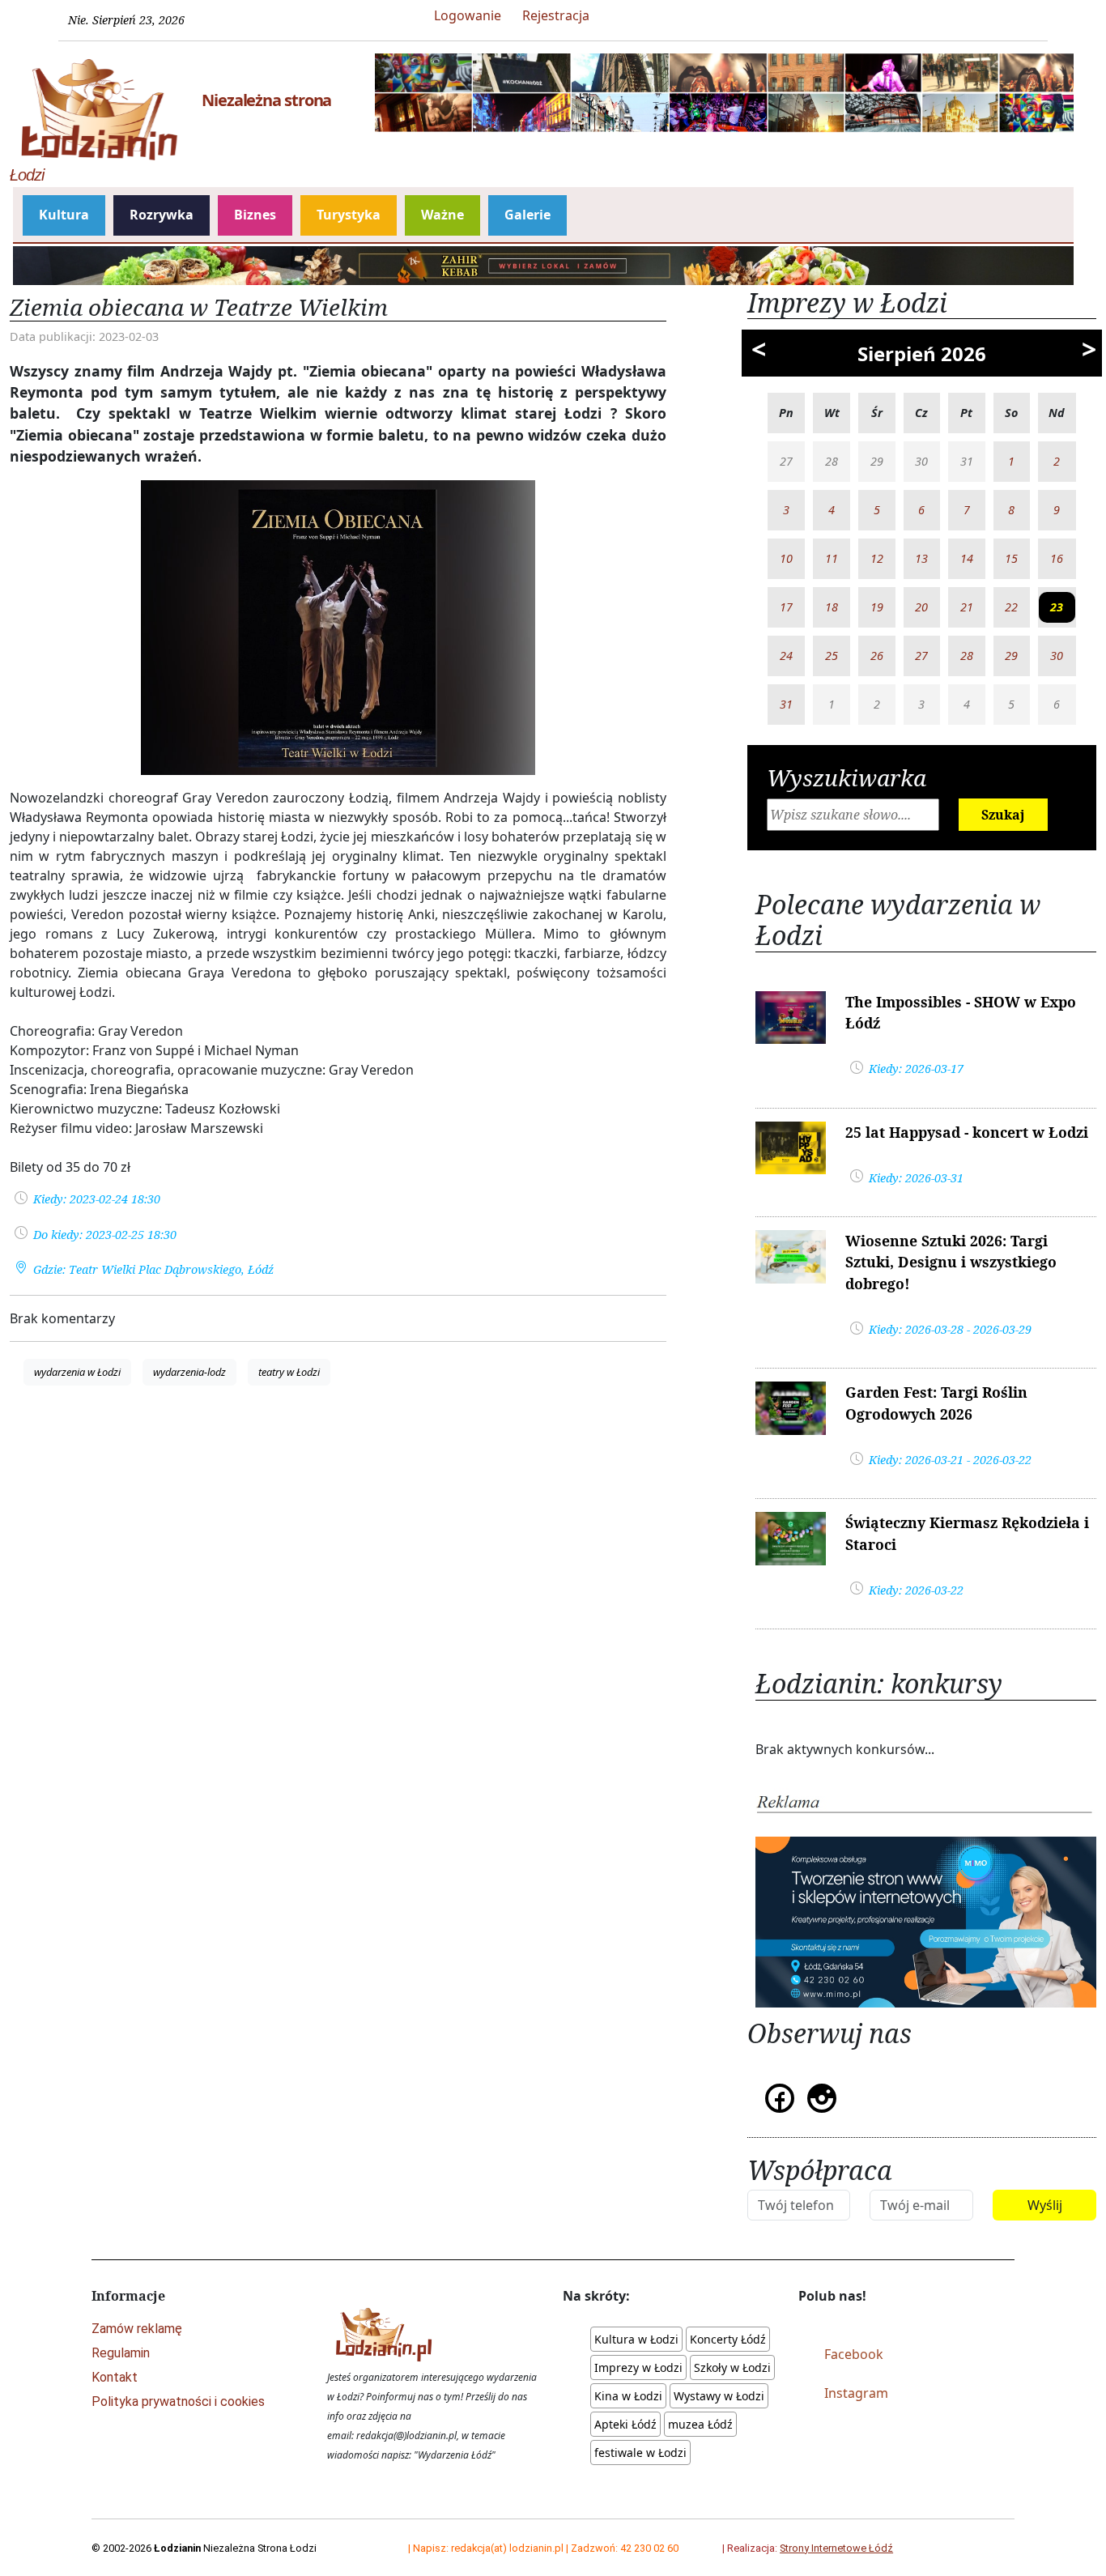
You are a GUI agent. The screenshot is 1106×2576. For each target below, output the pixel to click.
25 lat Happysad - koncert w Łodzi (967, 1132)
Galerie (527, 215)
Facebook (854, 2354)
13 (921, 558)
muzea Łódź (700, 2424)
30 (1057, 656)
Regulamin (121, 2353)
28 (967, 656)
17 (786, 607)
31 (786, 704)
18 (832, 607)
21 (967, 607)
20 (921, 607)
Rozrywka (162, 215)
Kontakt (115, 2377)
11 (832, 558)
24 (786, 656)
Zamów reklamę (137, 2329)
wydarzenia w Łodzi (77, 1372)
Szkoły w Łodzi (732, 2367)
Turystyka (349, 215)
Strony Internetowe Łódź (836, 2548)
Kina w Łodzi (628, 2396)
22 (1011, 607)
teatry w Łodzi (289, 1372)
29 (1011, 656)
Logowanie (468, 15)
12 (877, 558)
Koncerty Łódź (728, 2339)
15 (1011, 558)
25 (832, 656)
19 (877, 607)
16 (1057, 558)
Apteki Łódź (625, 2424)
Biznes (255, 215)
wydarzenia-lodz (189, 1372)
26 (877, 656)
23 (1057, 607)
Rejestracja (556, 15)
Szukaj (1003, 815)
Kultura (64, 215)
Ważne (442, 215)
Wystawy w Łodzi (719, 2396)
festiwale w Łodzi (640, 2453)
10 (786, 558)
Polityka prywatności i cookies (178, 2401)
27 (921, 656)
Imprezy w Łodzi (638, 2367)
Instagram (856, 2393)
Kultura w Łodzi (636, 2339)
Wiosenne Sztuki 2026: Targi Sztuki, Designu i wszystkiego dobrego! (951, 1262)
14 (967, 558)
